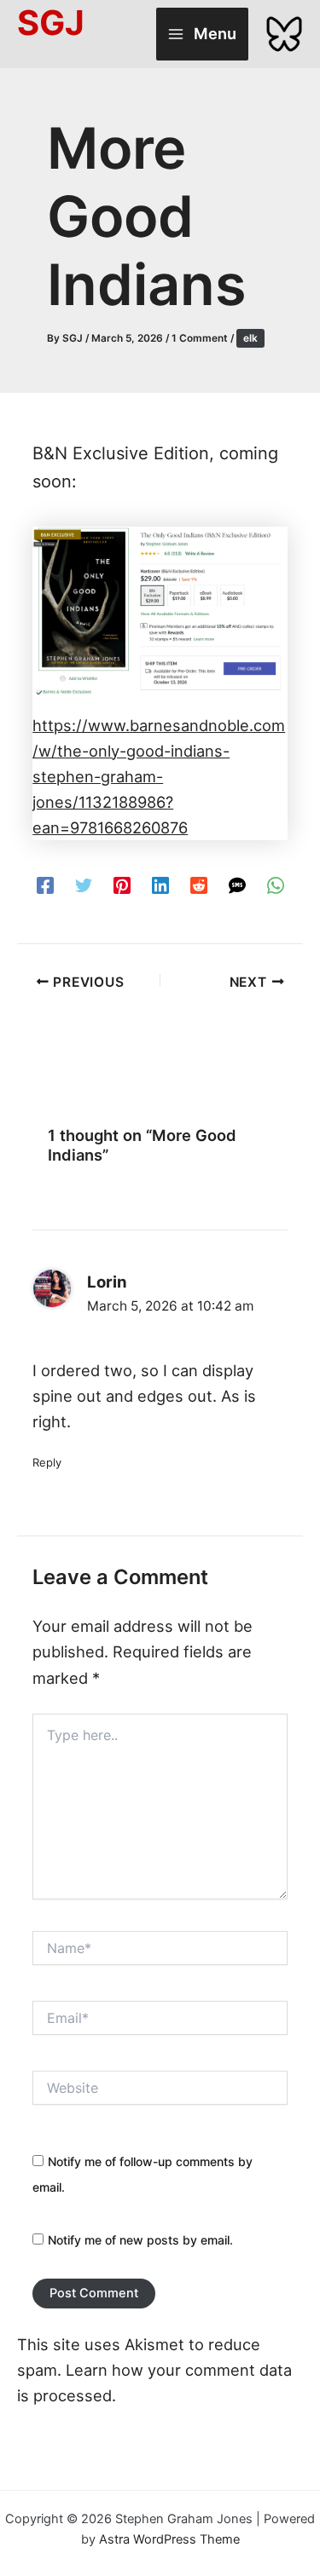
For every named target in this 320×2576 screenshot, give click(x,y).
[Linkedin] (160, 884)
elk (250, 338)
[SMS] (237, 884)
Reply (47, 1462)
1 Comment (200, 338)
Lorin (107, 1282)
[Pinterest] (122, 884)
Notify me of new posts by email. (140, 2240)
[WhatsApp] (276, 884)
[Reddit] (199, 884)
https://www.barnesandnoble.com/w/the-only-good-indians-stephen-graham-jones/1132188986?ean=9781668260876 (159, 776)
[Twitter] (84, 884)
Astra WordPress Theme (169, 2539)
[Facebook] (45, 884)
